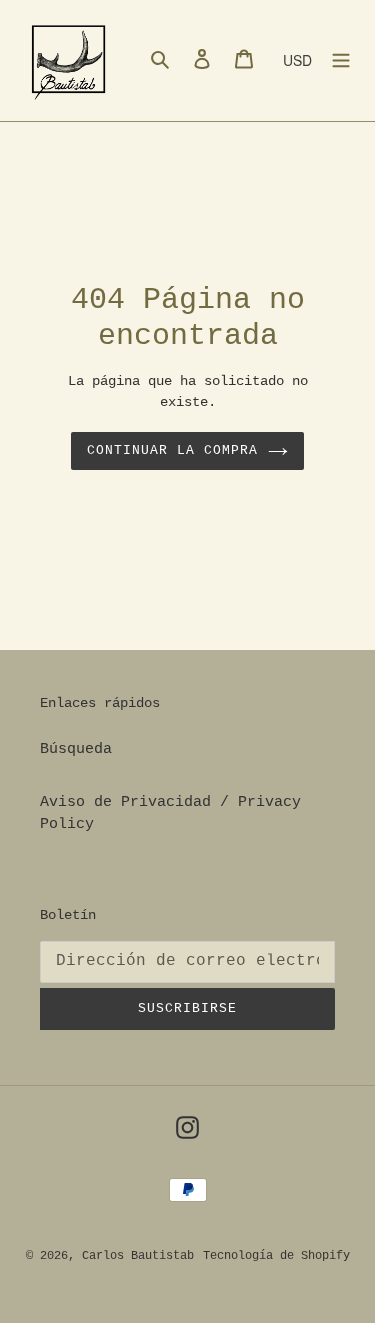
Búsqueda (76, 749)
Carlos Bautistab (138, 1256)
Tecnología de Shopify (276, 1256)
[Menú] (341, 60)
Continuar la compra (173, 450)
